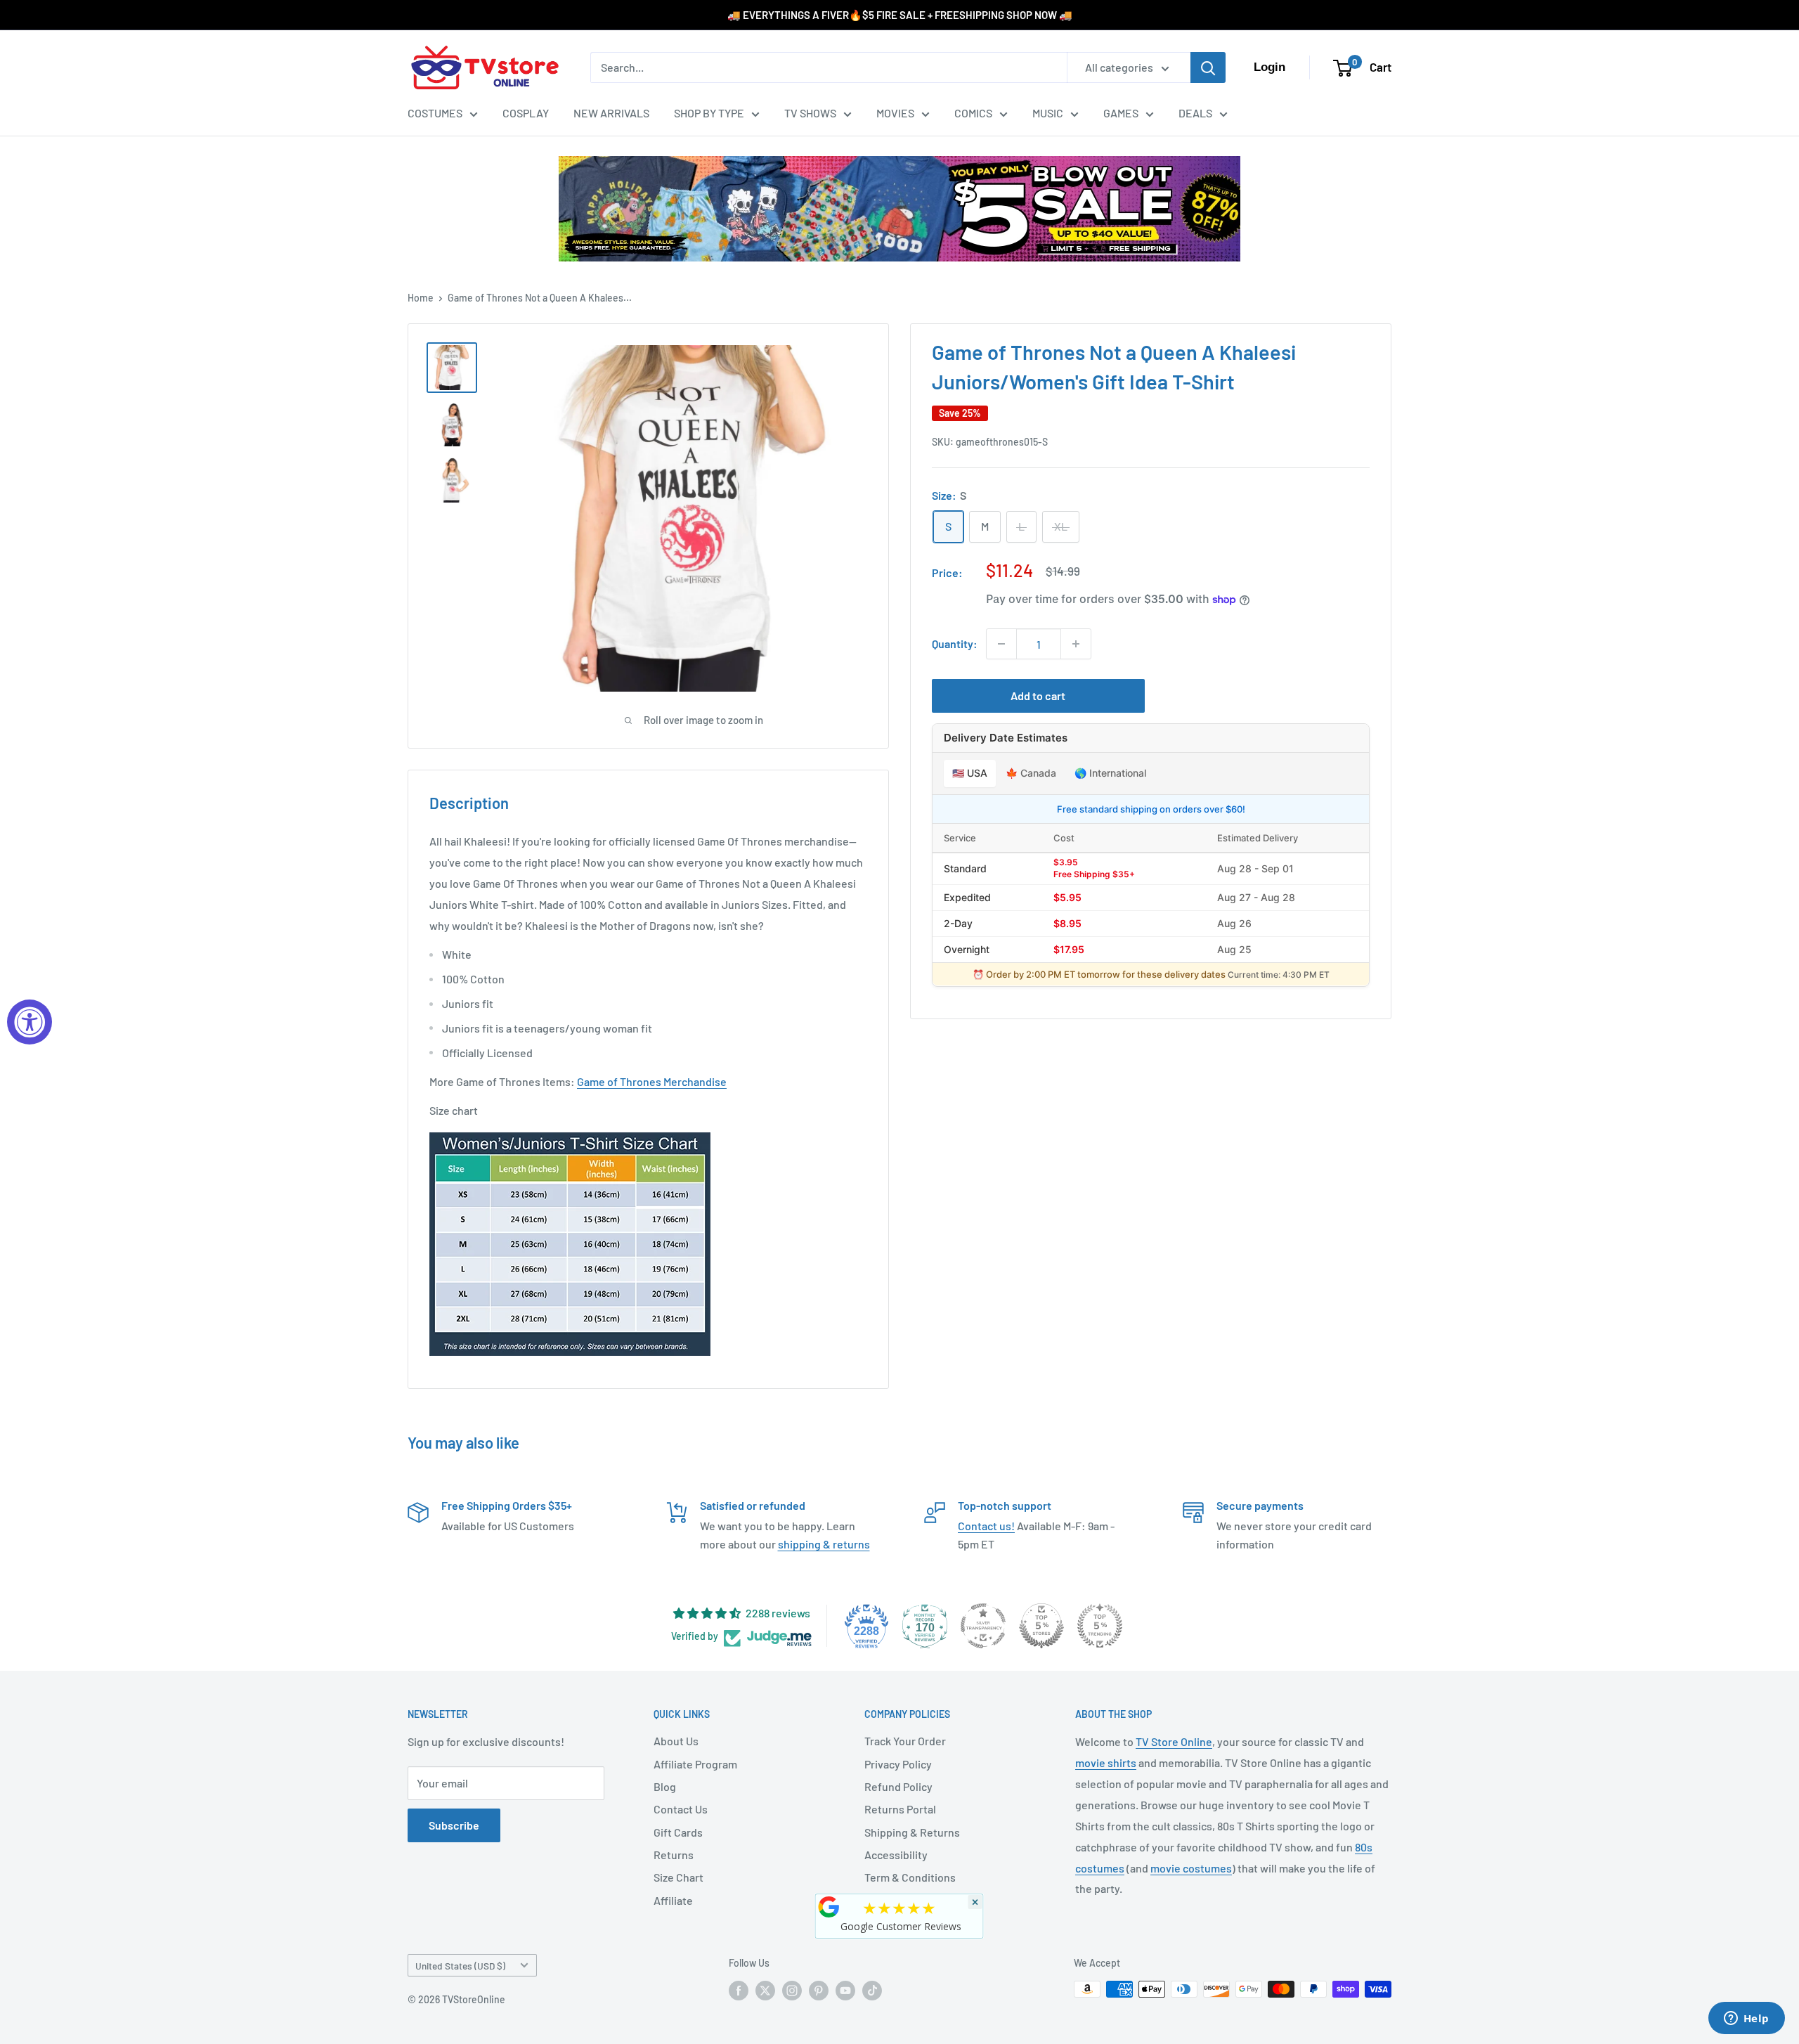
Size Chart (678, 1877)
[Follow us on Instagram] (792, 1991)
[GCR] (829, 1907)
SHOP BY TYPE (709, 113)
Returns (674, 1855)
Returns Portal (900, 1809)
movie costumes (1191, 1868)
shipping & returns (824, 1544)
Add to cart (1038, 696)
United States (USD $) (460, 1966)
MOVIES (895, 113)
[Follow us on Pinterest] (819, 1991)
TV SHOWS (810, 113)
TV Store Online (1174, 1741)
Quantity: (955, 643)
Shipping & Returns (912, 1832)
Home (421, 298)
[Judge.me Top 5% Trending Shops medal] (1100, 1626)
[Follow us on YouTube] (845, 1991)
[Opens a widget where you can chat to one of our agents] (1746, 2019)
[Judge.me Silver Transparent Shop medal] (983, 1626)
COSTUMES (435, 113)
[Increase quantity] (1076, 644)
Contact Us (681, 1809)
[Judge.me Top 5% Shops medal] (1041, 1626)
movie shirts (1106, 1762)
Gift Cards (678, 1832)
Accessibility (896, 1855)
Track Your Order (905, 1741)
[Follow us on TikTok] (872, 1991)
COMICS (973, 113)
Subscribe (454, 1825)
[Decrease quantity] (1001, 644)
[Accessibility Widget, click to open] (30, 1022)
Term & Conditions (910, 1877)
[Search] (1208, 67)
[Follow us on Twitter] (765, 1991)
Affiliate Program (695, 1764)
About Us (676, 1741)
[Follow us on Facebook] (739, 1991)
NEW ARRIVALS (611, 113)
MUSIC (1048, 113)
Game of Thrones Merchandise (652, 1081)
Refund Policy (898, 1786)
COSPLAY (526, 113)
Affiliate (673, 1900)
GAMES (1121, 113)
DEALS (1195, 113)
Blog (665, 1786)
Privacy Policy (898, 1764)
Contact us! (986, 1526)
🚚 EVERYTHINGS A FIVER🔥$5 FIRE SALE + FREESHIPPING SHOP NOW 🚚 (900, 15)
